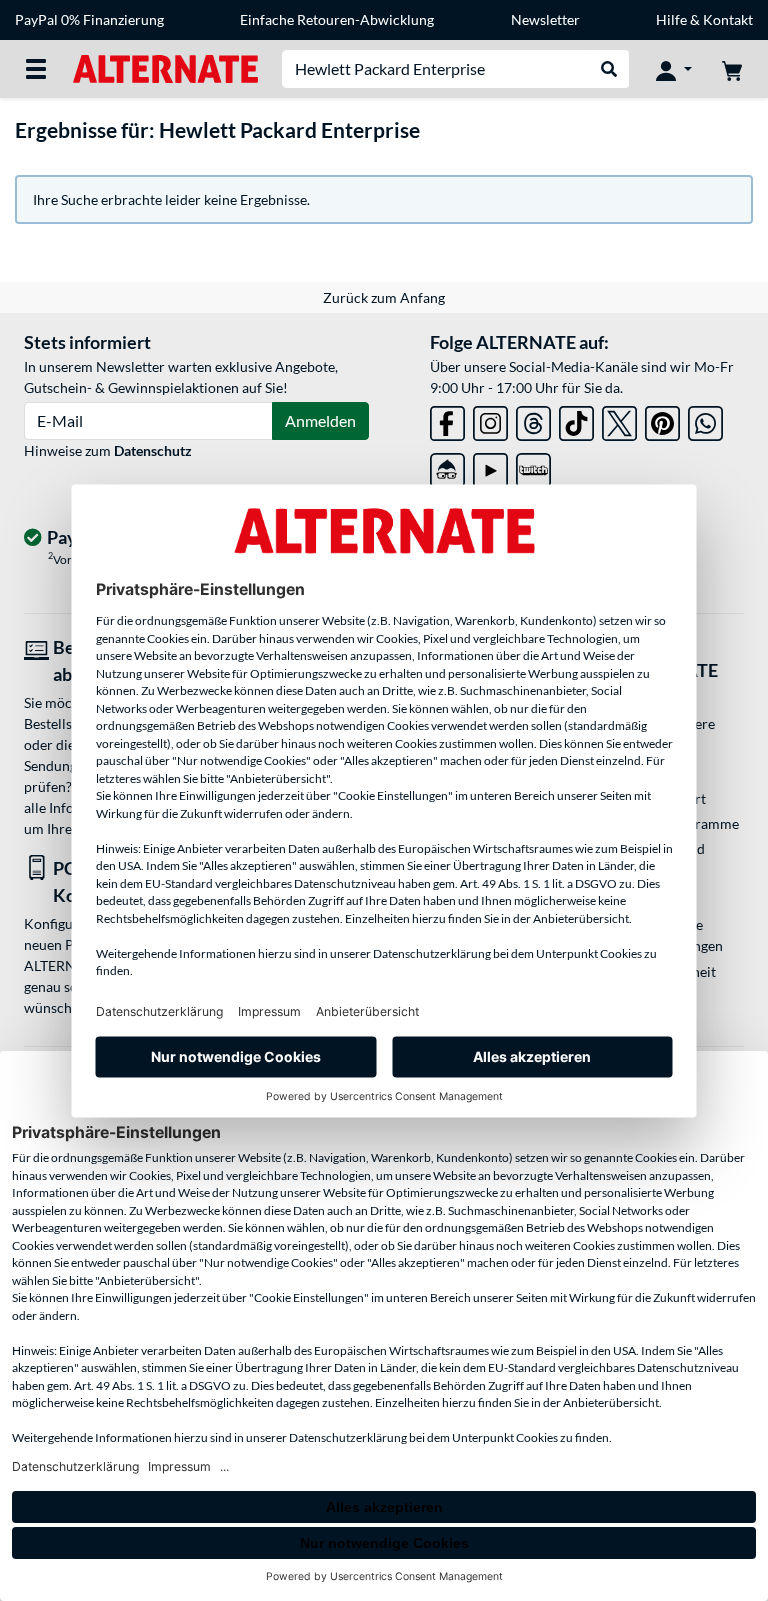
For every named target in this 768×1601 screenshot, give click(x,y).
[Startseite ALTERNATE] (165, 67)
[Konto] (674, 69)
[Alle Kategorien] (36, 69)
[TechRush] (447, 466)
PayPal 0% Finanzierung (89, 19)
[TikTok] (576, 419)
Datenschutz (153, 450)
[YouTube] (490, 466)
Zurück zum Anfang (384, 297)
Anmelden (320, 420)
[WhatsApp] (705, 419)
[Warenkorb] (732, 69)
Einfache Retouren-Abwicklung (337, 19)
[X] (619, 419)
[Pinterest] (662, 419)
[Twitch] (533, 466)
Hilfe (671, 19)
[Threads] (533, 419)
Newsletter (545, 19)
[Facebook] (447, 419)
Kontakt (728, 19)
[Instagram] (490, 419)
